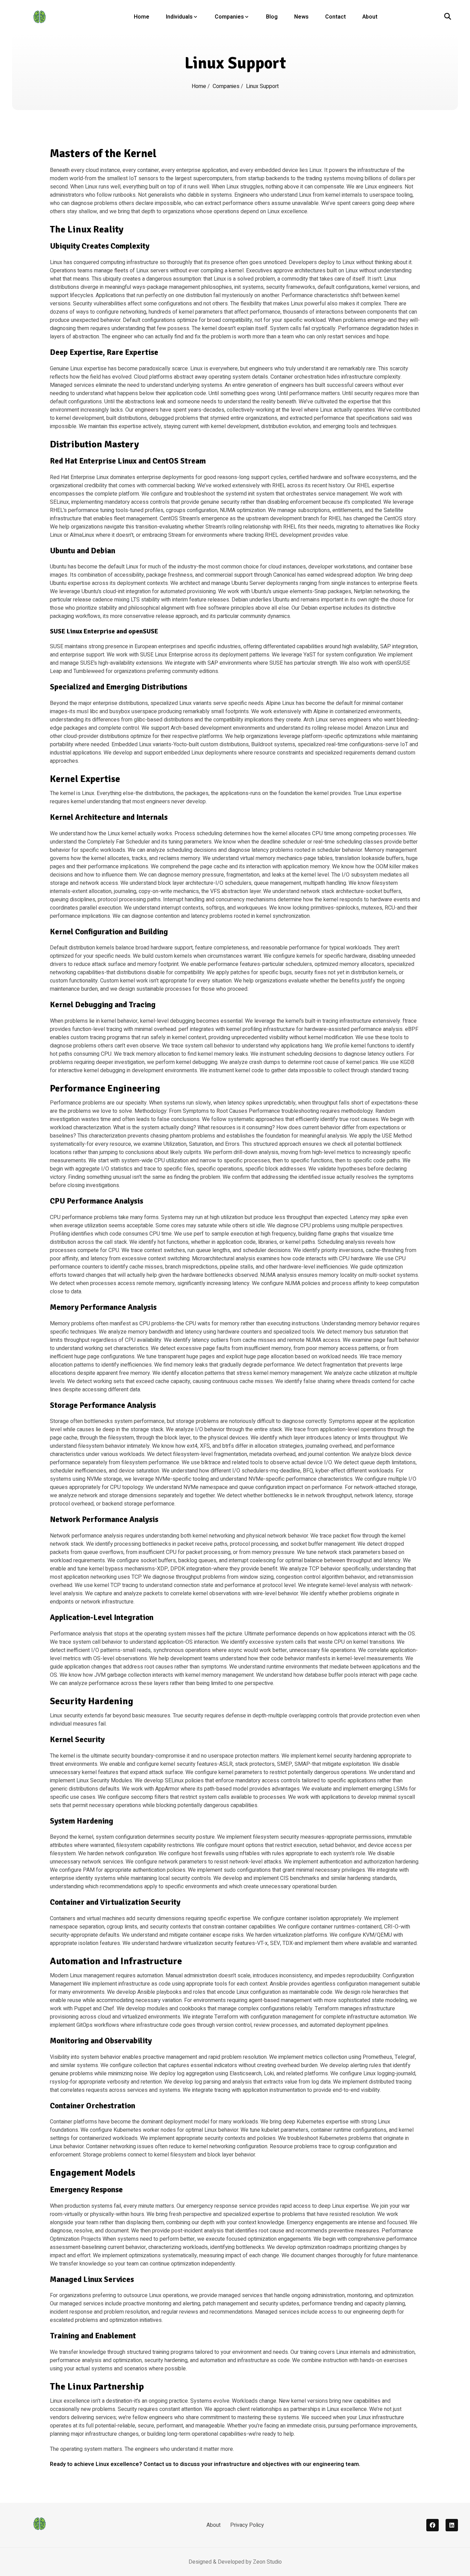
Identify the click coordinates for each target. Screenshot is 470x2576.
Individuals (179, 17)
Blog (272, 17)
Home (142, 17)
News (301, 17)
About (370, 17)
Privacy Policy (247, 2525)
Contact (335, 17)
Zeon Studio (267, 2562)
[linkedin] (452, 2525)
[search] (448, 17)
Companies (229, 17)
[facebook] (432, 2525)
